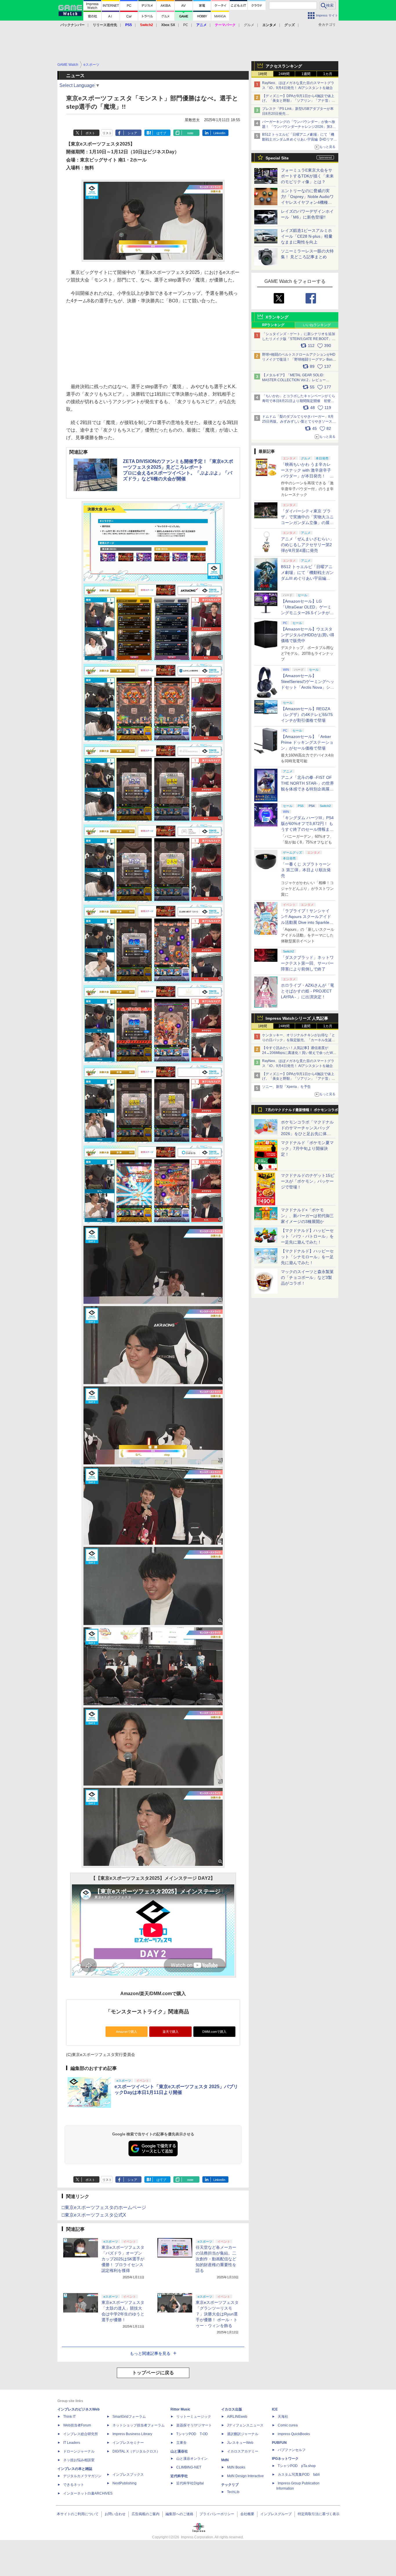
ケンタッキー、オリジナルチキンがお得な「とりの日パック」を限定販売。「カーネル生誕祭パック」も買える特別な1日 (299, 1040)
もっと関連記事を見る (150, 2353)
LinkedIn (219, 133)
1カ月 (328, 74)
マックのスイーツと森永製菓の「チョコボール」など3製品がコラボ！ (307, 1277)
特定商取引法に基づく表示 (319, 2514)
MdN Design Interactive (245, 2476)
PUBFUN (279, 2443)
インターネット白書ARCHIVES (88, 2493)
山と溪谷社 (179, 2451)
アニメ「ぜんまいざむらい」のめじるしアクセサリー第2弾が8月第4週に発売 (307, 545)
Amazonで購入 (127, 2032)
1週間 (306, 74)
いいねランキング (317, 325)
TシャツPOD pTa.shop (297, 2466)
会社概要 (247, 2514)
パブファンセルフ (292, 2450)
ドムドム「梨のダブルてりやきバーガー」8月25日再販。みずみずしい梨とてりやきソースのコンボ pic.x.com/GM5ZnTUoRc (299, 421)
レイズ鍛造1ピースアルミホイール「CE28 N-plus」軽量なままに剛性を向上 (307, 236)
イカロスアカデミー (243, 2451)
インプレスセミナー (128, 2443)
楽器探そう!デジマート (194, 2425)
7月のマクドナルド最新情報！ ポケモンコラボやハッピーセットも (302, 1111)
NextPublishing (125, 2483)
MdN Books (236, 2467)
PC (186, 25)
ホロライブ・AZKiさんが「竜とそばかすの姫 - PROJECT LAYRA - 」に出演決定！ (308, 991)
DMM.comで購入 (214, 2032)
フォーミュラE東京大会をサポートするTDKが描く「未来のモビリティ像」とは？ (307, 176)
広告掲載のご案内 (146, 2514)
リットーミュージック (194, 2417)
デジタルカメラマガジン (82, 2476)
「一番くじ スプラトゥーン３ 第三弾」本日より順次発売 (306, 870)
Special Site (277, 158)
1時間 (263, 74)
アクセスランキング (284, 66)
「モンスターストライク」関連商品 (147, 2012)
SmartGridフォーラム (129, 2417)
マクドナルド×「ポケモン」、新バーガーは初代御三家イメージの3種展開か (307, 1216)
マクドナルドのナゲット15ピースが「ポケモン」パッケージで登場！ (308, 1181)
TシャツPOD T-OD (192, 2434)
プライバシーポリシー (217, 2514)
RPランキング (273, 325)
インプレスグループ (276, 2514)
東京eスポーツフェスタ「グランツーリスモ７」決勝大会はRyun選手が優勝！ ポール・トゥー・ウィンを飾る (217, 2314)
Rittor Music (180, 2409)
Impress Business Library (132, 2434)
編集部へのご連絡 (179, 2514)
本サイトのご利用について (78, 2514)
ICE (275, 2409)
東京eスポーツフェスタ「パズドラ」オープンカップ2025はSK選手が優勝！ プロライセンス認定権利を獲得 (123, 2259)
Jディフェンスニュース (245, 2425)
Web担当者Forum (77, 2425)
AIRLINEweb (237, 2417)
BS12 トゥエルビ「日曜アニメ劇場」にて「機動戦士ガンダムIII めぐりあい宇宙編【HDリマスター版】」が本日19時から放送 (299, 139)
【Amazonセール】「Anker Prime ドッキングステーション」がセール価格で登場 (307, 742)
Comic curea (288, 2425)
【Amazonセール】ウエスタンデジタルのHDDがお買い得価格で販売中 (308, 635)
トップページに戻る (153, 2373)
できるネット (74, 2485)
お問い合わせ (115, 2514)
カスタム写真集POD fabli (299, 2475)
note (190, 133)
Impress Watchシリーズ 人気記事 (297, 1018)
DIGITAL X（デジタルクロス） (136, 2451)
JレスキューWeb (240, 2443)
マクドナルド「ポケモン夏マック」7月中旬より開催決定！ (307, 1148)
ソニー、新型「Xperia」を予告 (286, 1087)
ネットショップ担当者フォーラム (139, 2425)
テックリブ (230, 2485)
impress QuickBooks (294, 2434)
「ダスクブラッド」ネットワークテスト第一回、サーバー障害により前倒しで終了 (307, 963)
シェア (132, 133)
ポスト (90, 133)
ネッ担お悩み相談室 (79, 2460)
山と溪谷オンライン (192, 2459)
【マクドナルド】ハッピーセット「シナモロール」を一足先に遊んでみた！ (307, 1257)
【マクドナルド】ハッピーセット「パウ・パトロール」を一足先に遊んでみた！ (307, 1236)
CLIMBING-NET (189, 2467)
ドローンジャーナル (79, 2451)
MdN (225, 2460)
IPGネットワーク (285, 2459)
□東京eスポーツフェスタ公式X (94, 2215)
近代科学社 (179, 2476)
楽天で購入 (171, 2032)
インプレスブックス (128, 2475)
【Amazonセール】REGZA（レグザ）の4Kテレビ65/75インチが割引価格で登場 (307, 715)
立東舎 (181, 2443)
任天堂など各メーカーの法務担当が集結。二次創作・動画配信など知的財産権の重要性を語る (216, 2259)
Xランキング (277, 317)
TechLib (233, 2492)
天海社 (283, 2417)
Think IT (69, 2417)
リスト (107, 133)
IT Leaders (72, 2443)
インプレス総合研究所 (81, 2434)
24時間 (284, 74)
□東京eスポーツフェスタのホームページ (104, 2207)
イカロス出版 (232, 2409)
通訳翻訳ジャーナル (243, 2434)
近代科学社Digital (190, 2483)
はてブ (161, 133)
